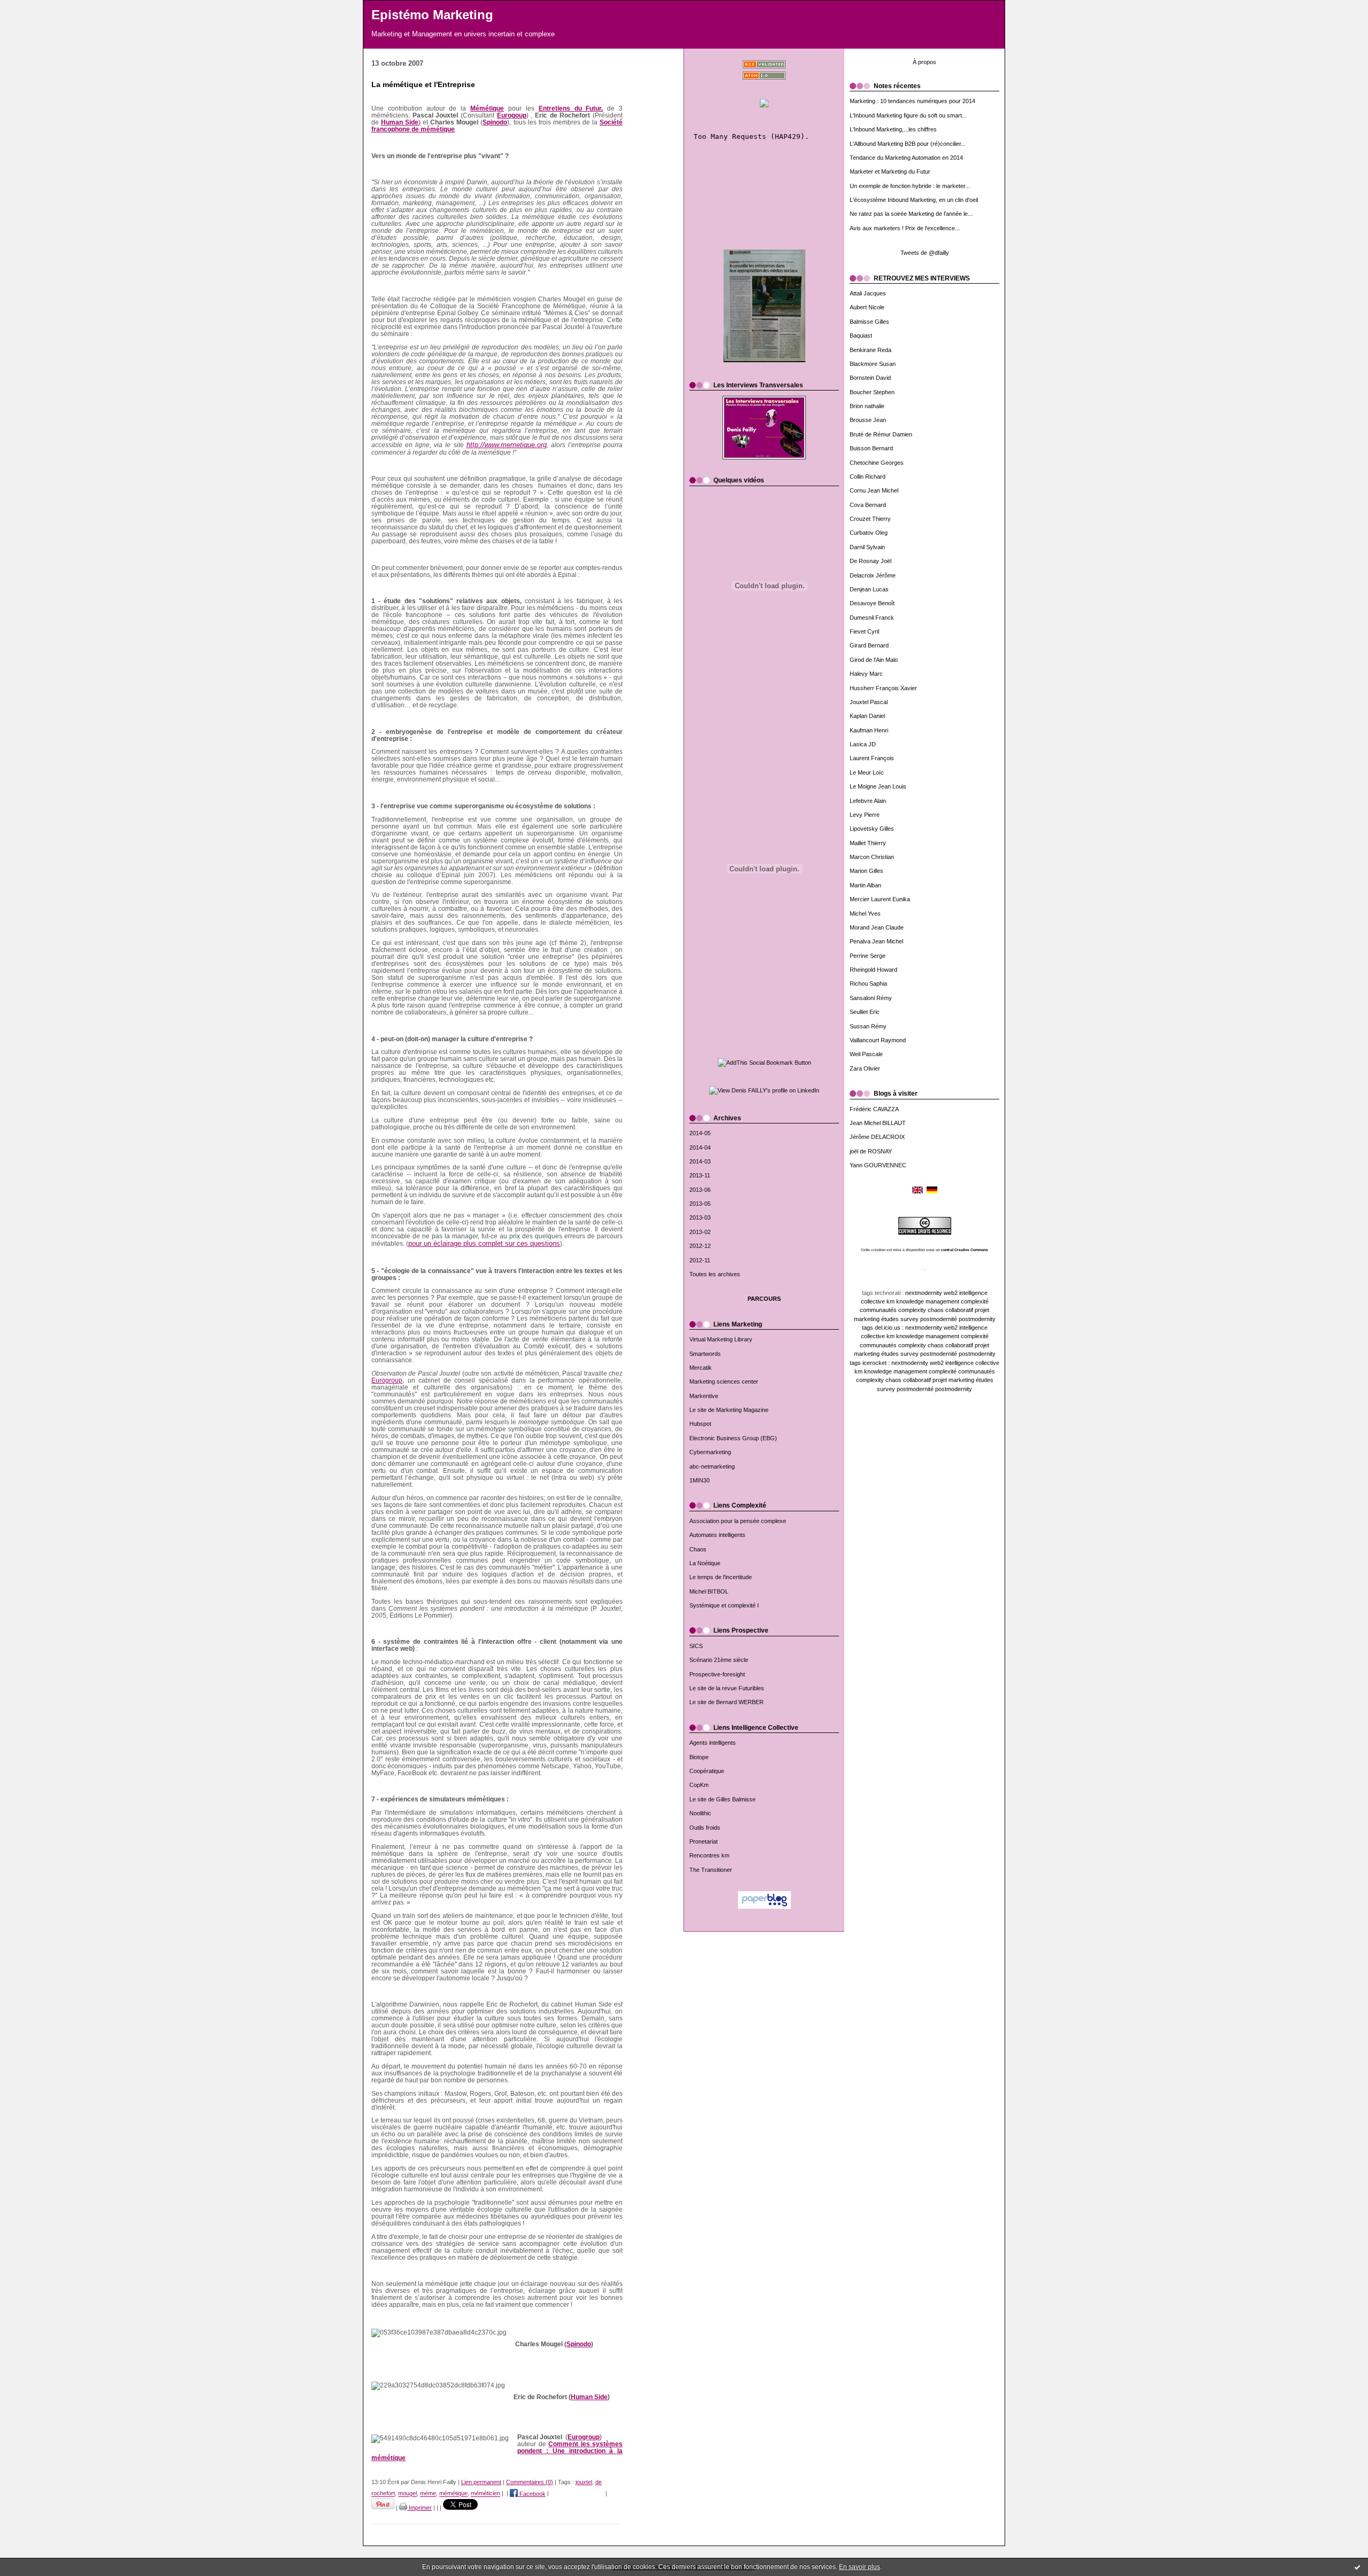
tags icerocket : (870, 1363)
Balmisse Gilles (869, 322)
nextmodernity (924, 1293)
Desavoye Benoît (872, 603)
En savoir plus (860, 2567)
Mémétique (487, 108)
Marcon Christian (872, 857)
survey (910, 1319)
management (942, 1301)
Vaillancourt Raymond (878, 1040)
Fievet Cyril (864, 631)
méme (428, 2494)
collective (873, 1301)
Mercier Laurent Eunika (880, 899)
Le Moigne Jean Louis (878, 786)
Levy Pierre (865, 815)
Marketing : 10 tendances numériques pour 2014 (912, 101)
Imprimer (419, 2508)
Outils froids (705, 1828)
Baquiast (861, 335)
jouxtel (584, 2482)
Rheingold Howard (873, 970)
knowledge (910, 1301)
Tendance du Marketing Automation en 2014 (906, 158)
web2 (951, 1293)
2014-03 (700, 1161)
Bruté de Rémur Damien (881, 434)
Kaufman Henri (869, 730)
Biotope (699, 1757)
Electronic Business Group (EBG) (733, 1438)
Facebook (532, 2494)
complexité (975, 1301)
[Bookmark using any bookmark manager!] (764, 1063)
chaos (936, 1310)
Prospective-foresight (717, 1674)
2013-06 (700, 1190)
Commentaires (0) (530, 2482)
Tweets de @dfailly (925, 253)
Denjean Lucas (869, 589)
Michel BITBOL (709, 1591)
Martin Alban (865, 885)
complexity (912, 1310)
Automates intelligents (717, 1535)
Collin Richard (868, 477)
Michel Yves (865, 914)
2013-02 (700, 1232)
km (891, 1301)
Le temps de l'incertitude (721, 1577)
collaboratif (959, 1310)
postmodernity (977, 1319)
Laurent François (872, 758)
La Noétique (705, 1563)
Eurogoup (512, 115)
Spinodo (495, 122)
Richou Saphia (868, 983)
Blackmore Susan (873, 364)
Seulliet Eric (865, 1012)
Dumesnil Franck (872, 618)
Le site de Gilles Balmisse (722, 1799)
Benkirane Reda (870, 350)
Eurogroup (387, 1380)
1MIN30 (699, 1480)
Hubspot (700, 1424)
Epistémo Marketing (432, 15)
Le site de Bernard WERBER (726, 1702)
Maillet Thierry (868, 843)
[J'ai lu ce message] (1357, 2567)
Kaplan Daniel (867, 716)
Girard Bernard (869, 645)
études (890, 1319)
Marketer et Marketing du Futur (890, 171)
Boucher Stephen (872, 392)
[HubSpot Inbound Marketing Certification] (764, 107)
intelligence (973, 1293)
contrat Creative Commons (965, 1250)
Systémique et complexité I (724, 1605)
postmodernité (939, 1319)
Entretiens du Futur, (571, 108)
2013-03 (700, 1217)
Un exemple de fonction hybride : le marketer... (910, 186)
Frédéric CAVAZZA (874, 1109)
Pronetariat (704, 1841)
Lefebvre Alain (868, 801)
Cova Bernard (868, 505)
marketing (867, 1319)
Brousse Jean (868, 420)
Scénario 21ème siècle (719, 1660)
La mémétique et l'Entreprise (423, 85)
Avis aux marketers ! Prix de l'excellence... (905, 228)
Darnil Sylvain (867, 547)
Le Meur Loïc (867, 772)
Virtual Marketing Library (721, 1339)
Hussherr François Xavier (883, 688)
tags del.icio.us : (883, 1328)
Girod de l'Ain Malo (874, 660)
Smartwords (705, 1354)
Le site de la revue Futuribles (727, 1688)
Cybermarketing (710, 1452)
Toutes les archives (715, 1274)
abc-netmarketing (712, 1466)
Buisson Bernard (871, 448)
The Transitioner (711, 1870)
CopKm (699, 1785)
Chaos (698, 1549)
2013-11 (700, 1175)
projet (982, 1310)
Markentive (704, 1396)
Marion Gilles (866, 871)
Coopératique (707, 1771)
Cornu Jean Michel (874, 490)
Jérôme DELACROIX (877, 1137)
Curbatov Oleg (869, 533)
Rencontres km (709, 1855)
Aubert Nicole (867, 307)
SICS (696, 1646)
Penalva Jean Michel (876, 941)
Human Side (589, 2397)
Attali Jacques (868, 293)
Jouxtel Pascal (869, 702)
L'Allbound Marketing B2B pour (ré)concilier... (908, 144)
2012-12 (700, 1246)
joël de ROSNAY (871, 1151)
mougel (407, 2494)
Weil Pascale (866, 1054)
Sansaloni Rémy (871, 998)
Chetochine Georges (877, 463)
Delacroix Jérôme (873, 575)
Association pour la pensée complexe (738, 1521)
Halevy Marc (866, 674)
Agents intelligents (713, 1743)
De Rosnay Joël (870, 561)
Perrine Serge (868, 956)
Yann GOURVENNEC (878, 1165)
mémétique (453, 2494)
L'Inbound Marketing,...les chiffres (893, 129)
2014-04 (700, 1148)
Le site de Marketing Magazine (729, 1410)
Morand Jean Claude (877, 927)
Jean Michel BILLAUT (878, 1123)
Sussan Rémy (868, 1026)
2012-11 (700, 1260)
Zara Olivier (865, 1068)
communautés (878, 1310)
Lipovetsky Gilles (872, 829)
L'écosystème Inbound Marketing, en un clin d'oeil (914, 200)
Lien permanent (481, 2482)
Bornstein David (870, 378)
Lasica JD (863, 744)
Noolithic (700, 1813)
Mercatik (701, 1368)
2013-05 (700, 1204)
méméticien (485, 2494)
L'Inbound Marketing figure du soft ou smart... (908, 115)
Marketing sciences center (724, 1381)
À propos (924, 62)
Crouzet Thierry (870, 519)
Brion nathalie (867, 406)
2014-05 (700, 1133)
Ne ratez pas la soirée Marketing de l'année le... (911, 214)
